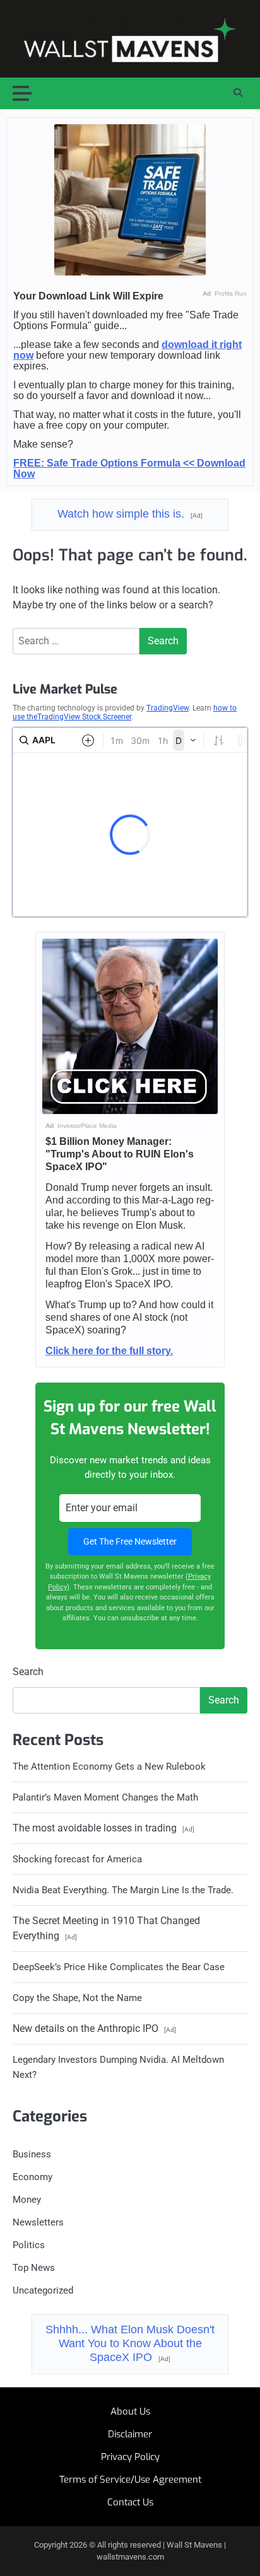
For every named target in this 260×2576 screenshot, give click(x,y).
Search (28, 1672)
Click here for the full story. (109, 1351)
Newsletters (38, 2222)
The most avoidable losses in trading (103, 1828)
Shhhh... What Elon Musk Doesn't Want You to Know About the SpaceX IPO (130, 2343)
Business (32, 2154)
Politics (29, 2245)
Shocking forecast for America (77, 1859)
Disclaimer (130, 2434)
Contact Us (130, 2502)
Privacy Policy (130, 2457)
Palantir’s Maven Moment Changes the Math (105, 1797)
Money (27, 2200)
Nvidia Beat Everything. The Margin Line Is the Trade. (123, 1890)
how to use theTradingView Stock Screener (125, 712)
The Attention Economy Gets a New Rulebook (109, 1767)
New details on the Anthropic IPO (94, 2028)
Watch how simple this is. (130, 514)
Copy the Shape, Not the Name (77, 1998)
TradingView (168, 708)
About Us (130, 2411)
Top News (34, 2268)
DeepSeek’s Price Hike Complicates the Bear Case (119, 1967)
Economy (32, 2177)
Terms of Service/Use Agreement (130, 2480)
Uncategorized (43, 2290)
